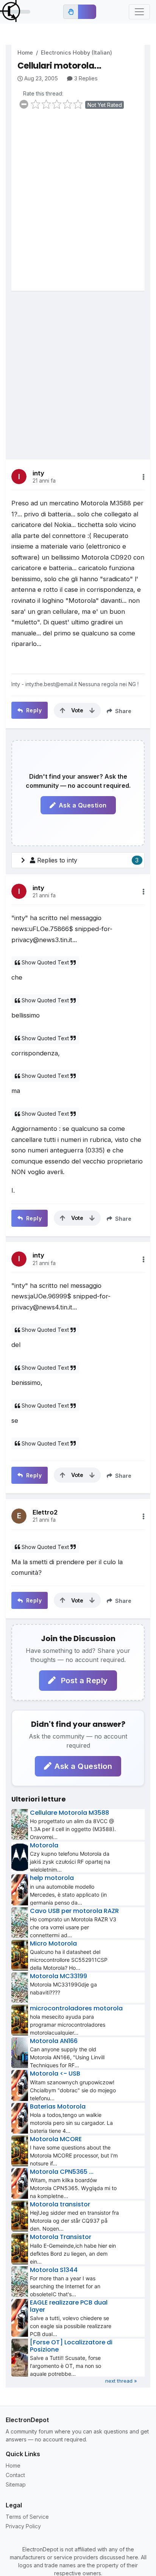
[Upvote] (62, 710)
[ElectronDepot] (15, 12)
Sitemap (16, 2484)
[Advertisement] (78, 205)
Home (25, 53)
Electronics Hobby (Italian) (76, 53)
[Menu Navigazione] (139, 12)
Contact (15, 2475)
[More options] (144, 477)
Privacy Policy (23, 2526)
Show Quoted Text (45, 962)
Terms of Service (27, 2517)
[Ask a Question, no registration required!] (87, 12)
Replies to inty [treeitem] (88, 860)
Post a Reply (83, 1681)
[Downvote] (92, 710)
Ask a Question (83, 805)
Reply (33, 710)
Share (122, 711)
